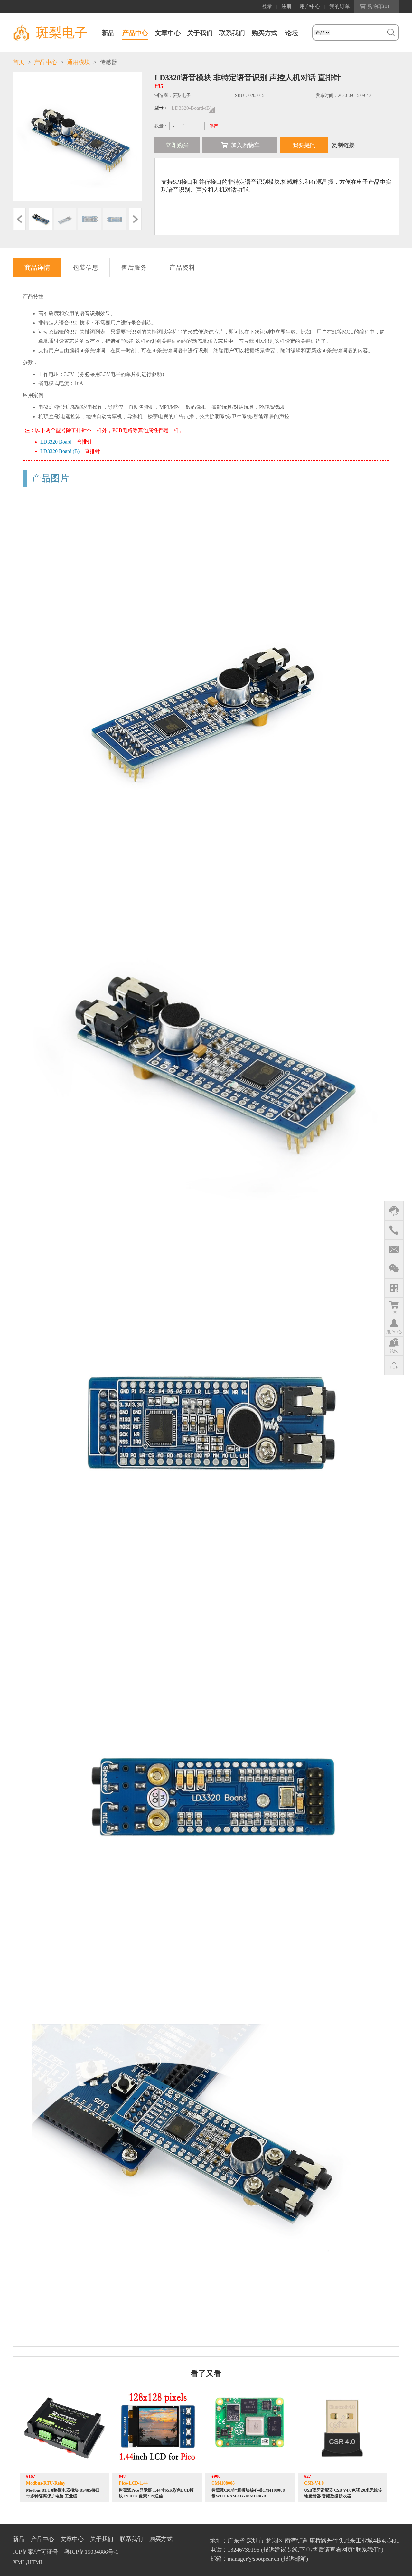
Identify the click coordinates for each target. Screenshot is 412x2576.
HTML (36, 2562)
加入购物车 (245, 145)
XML (19, 2562)
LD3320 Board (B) (60, 451)
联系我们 (232, 33)
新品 (108, 33)
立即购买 (177, 145)
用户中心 (310, 6)
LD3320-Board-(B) (192, 108)
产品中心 (135, 33)
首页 (19, 62)
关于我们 (200, 33)
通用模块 (79, 62)
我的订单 (340, 6)
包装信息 (86, 268)
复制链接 (343, 145)
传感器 (108, 62)
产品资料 (182, 268)
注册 (286, 6)
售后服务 (134, 268)
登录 (267, 6)
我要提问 (304, 145)
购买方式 (265, 33)
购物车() (378, 6)
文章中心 (168, 33)
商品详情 (37, 268)
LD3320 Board (56, 442)
